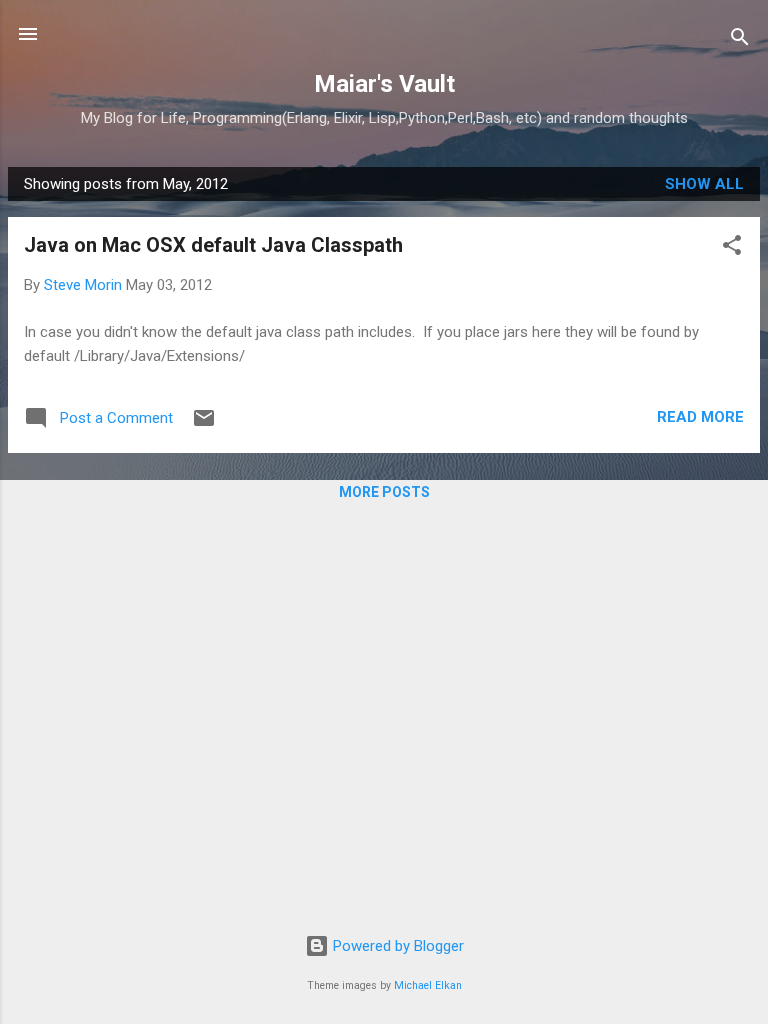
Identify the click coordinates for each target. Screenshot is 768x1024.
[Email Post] (204, 425)
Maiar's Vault (384, 84)
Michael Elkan (428, 985)
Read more (700, 417)
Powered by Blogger (396, 946)
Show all (704, 184)
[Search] (740, 40)
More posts (384, 492)
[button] (732, 248)
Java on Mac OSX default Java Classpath (213, 245)
